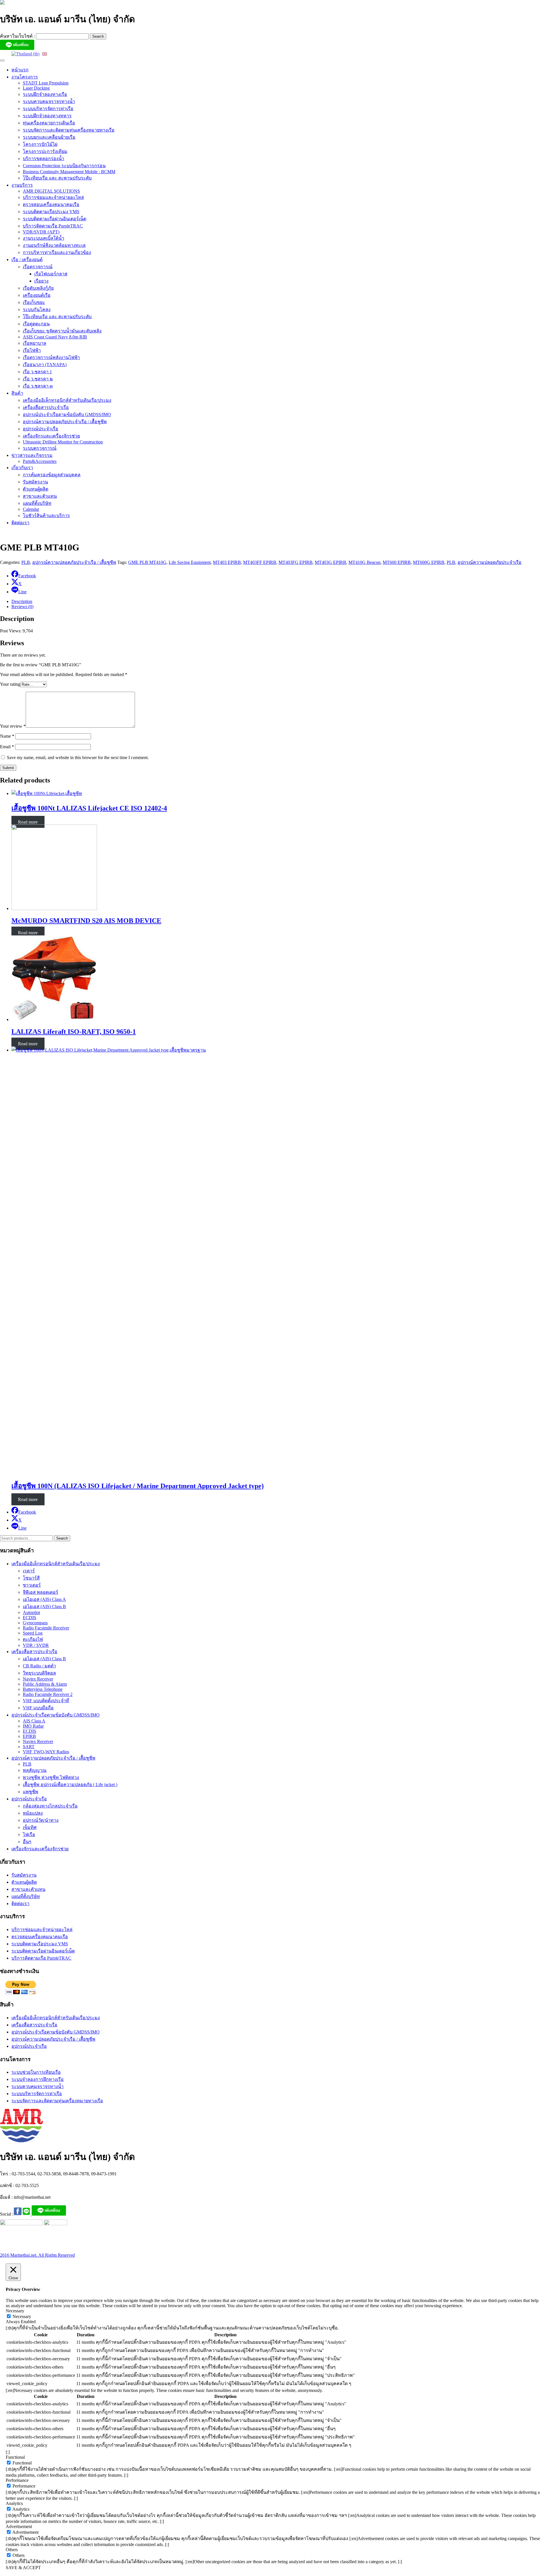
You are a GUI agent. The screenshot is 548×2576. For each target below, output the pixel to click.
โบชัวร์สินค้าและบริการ (46, 516)
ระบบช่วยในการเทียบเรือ (36, 2072)
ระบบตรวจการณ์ (40, 448)
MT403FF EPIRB (260, 562)
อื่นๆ (27, 1842)
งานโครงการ (25, 77)
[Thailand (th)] (25, 54)
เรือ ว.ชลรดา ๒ (38, 379)
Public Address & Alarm (45, 1684)
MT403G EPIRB (331, 562)
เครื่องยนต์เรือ (37, 295)
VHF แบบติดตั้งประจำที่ (46, 1701)
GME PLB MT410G (147, 562)
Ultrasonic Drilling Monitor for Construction (63, 442)
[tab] (280, 602)
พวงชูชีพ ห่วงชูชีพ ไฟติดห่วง (51, 1777)
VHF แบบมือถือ (38, 1708)
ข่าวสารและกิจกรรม (32, 455)
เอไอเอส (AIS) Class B (44, 1606)
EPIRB (29, 1736)
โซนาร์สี (31, 1578)
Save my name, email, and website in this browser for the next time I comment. (78, 758)
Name (7, 736)
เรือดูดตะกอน (36, 324)
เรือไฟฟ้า (32, 350)
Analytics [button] (14, 2503)
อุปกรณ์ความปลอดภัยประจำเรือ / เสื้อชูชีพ (65, 422)
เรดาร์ (29, 1571)
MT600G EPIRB (429, 562)
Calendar (31, 509)
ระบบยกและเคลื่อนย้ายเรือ (49, 137)
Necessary (22, 2316)
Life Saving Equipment (190, 562)
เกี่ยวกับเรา (22, 468)
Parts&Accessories (40, 461)
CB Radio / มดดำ (39, 1666)
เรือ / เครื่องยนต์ (27, 260)
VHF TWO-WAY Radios (46, 1752)
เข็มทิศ (30, 1827)
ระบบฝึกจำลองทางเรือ (45, 94)
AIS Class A (34, 1721)
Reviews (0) (22, 607)
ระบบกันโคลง (37, 309)
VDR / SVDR (36, 1645)
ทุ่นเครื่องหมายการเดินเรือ (49, 123)
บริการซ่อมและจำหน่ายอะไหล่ (53, 197)
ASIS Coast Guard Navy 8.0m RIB (55, 337)
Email (7, 747)
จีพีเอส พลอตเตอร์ (41, 1592)
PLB (26, 562)
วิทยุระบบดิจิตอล (39, 1673)
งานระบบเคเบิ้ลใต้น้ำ (44, 238)
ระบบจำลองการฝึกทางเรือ (38, 2079)
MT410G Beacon (364, 562)
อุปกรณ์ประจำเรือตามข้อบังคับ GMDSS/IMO (67, 414)
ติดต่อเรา (20, 523)
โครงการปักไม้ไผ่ (40, 144)
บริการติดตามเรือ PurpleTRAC (53, 226)
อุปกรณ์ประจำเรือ (41, 429)
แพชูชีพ (31, 1792)
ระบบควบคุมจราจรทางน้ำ (49, 101)
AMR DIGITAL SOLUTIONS (51, 191)
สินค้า (17, 393)
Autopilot (31, 1612)
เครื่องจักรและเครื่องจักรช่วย (51, 436)
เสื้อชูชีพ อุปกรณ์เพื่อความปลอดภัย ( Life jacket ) (70, 1785)
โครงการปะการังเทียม (45, 151)
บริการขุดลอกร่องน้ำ (44, 159)
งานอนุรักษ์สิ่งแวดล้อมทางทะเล (54, 245)
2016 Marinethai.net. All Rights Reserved (37, 2255)
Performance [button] (17, 2480)
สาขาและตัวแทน (40, 496)
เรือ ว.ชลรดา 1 (37, 372)
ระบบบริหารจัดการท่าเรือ (48, 109)
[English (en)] (45, 54)
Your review (13, 726)
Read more (28, 822)
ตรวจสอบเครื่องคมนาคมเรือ (51, 204)
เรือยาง (41, 281)
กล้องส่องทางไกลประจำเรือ (50, 1806)
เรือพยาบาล (35, 343)
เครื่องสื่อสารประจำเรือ (46, 407)
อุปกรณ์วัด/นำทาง (41, 1820)
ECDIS (30, 1618)
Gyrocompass (35, 1623)
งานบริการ (22, 185)
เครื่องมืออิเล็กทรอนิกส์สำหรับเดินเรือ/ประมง (67, 400)
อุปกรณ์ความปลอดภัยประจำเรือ (489, 562)
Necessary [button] (15, 2311)
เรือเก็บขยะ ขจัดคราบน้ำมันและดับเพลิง (62, 331)
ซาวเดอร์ (32, 1585)
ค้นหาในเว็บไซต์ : (18, 36)
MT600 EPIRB (397, 562)
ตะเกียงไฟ (33, 1639)
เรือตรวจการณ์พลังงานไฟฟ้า (51, 357)
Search (62, 1538)
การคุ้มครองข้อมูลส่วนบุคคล (52, 475)
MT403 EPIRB (227, 562)
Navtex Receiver (38, 1679)
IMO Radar (33, 1726)
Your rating (10, 684)
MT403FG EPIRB (296, 562)
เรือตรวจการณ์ (38, 267)
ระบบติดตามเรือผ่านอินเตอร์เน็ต (55, 219)
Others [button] (12, 2550)
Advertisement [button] (19, 2526)
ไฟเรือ (29, 1834)
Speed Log (33, 1633)
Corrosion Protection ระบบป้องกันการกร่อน (64, 166)
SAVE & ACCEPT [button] (23, 2568)
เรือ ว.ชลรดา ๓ (38, 386)
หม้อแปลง (33, 1813)
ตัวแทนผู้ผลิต (36, 489)
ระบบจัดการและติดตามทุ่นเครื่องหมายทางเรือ (69, 130)
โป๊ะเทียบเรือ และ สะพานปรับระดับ (57, 178)
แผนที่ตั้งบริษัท (37, 503)
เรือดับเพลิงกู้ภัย (38, 288)
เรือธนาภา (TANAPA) (45, 365)
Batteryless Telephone (43, 1689)
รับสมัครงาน (35, 482)
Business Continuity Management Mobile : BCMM (69, 172)
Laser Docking (36, 88)
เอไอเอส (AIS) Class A (44, 1599)
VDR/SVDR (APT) (41, 232)
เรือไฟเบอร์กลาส (51, 274)
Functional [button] (15, 2457)
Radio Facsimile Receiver (46, 1628)
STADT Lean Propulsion (46, 83)
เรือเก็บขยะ (34, 302)
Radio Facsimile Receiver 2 (48, 1694)
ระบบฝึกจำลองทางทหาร (47, 116)
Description (22, 601)
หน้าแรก (20, 70)
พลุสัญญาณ (35, 1770)
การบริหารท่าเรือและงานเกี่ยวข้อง (57, 252)
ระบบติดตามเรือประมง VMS (51, 212)
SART (29, 1747)
